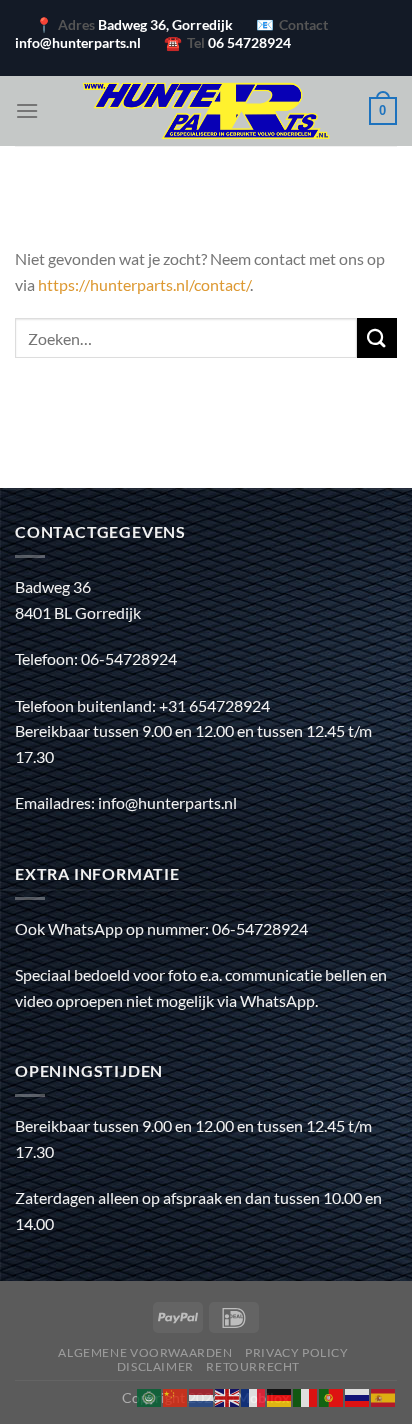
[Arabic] (150, 1395)
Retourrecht (253, 1366)
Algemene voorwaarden (145, 1352)
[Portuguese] (332, 1395)
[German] (280, 1395)
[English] (228, 1395)
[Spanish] (384, 1395)
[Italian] (306, 1395)
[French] (254, 1395)
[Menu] (27, 110)
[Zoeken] (377, 337)
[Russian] (358, 1395)
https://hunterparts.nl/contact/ (144, 284)
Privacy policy (297, 1352)
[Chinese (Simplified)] (176, 1395)
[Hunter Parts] (206, 111)
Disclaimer (155, 1366)
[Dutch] (202, 1395)
